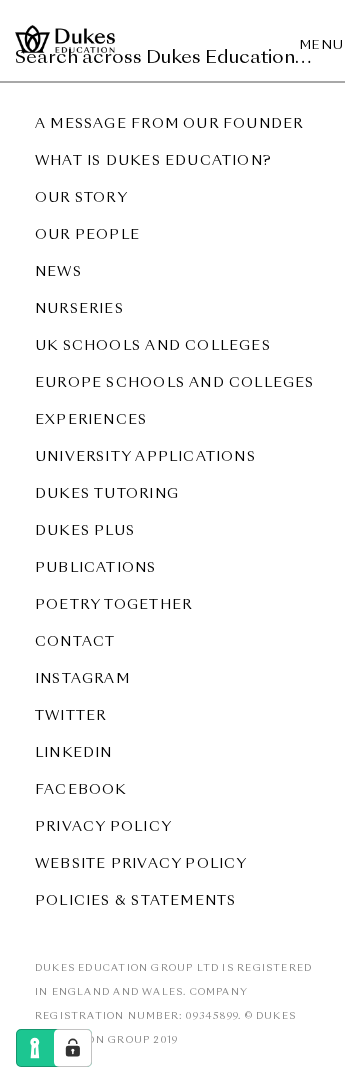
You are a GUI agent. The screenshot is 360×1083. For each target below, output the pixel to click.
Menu (322, 46)
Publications (96, 568)
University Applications (145, 457)
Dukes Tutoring (107, 494)
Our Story (81, 198)
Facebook (81, 790)
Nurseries (79, 309)
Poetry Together (113, 605)
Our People (87, 235)
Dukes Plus (85, 531)
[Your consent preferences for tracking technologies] (73, 1048)
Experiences (91, 420)
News (58, 272)
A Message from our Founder (169, 124)
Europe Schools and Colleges (175, 383)
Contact (75, 642)
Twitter (70, 716)
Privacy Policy (103, 827)
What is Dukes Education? (153, 161)
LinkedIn (74, 753)
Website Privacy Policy (141, 864)
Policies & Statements (135, 901)
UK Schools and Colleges (153, 346)
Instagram (82, 679)
